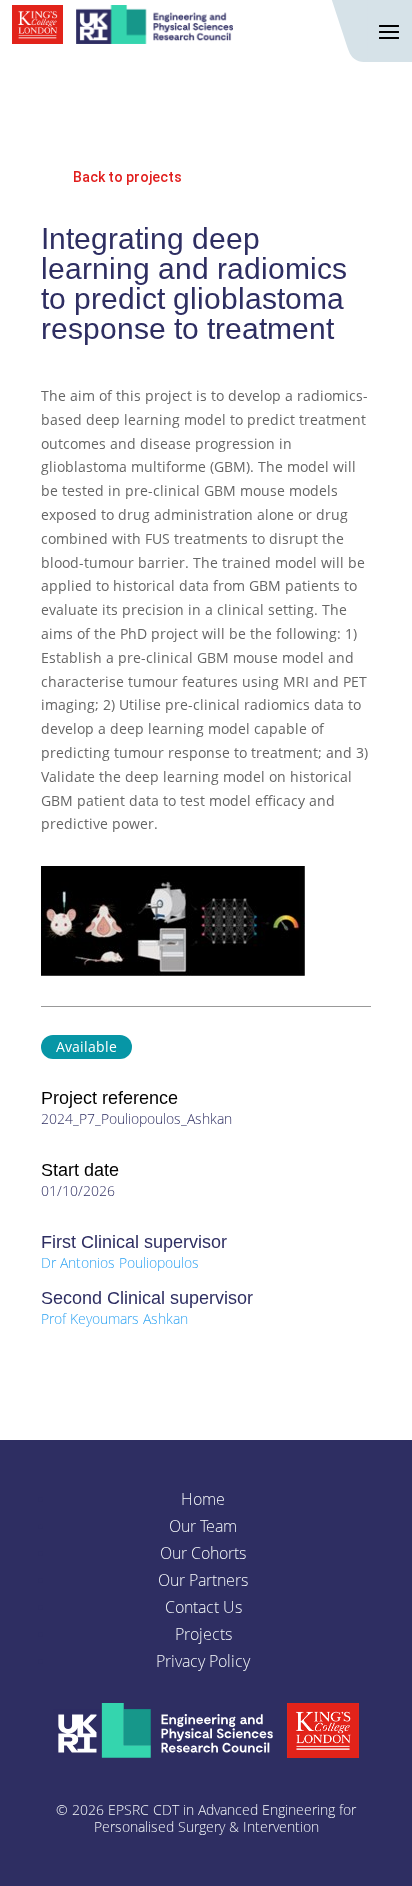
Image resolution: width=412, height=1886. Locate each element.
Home (203, 1499)
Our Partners (203, 1580)
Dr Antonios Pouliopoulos (120, 1262)
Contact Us (203, 1607)
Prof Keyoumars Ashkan (114, 1318)
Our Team (203, 1526)
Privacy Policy (203, 1661)
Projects (203, 1634)
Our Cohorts (203, 1553)
